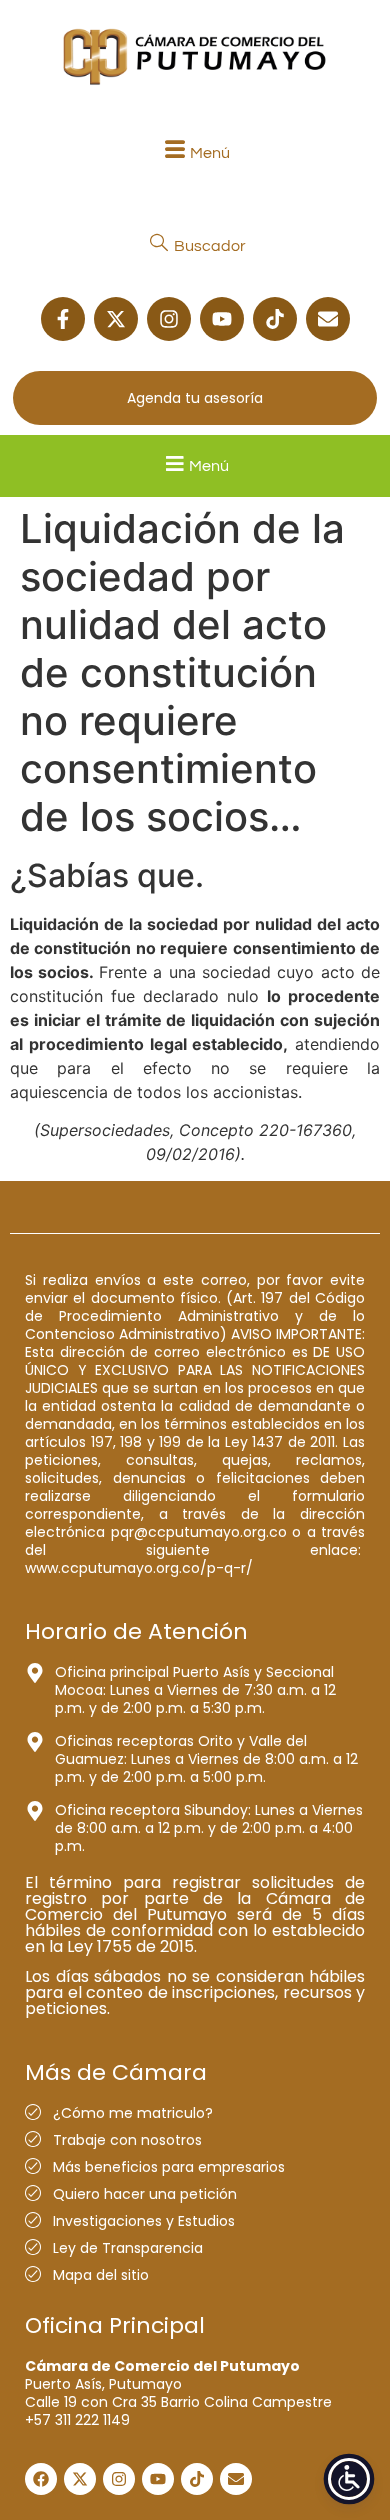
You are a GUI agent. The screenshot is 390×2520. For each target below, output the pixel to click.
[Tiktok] (275, 319)
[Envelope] (328, 319)
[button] (195, 152)
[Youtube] (222, 319)
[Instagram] (169, 319)
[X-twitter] (116, 319)
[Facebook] (41, 2479)
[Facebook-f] (63, 319)
